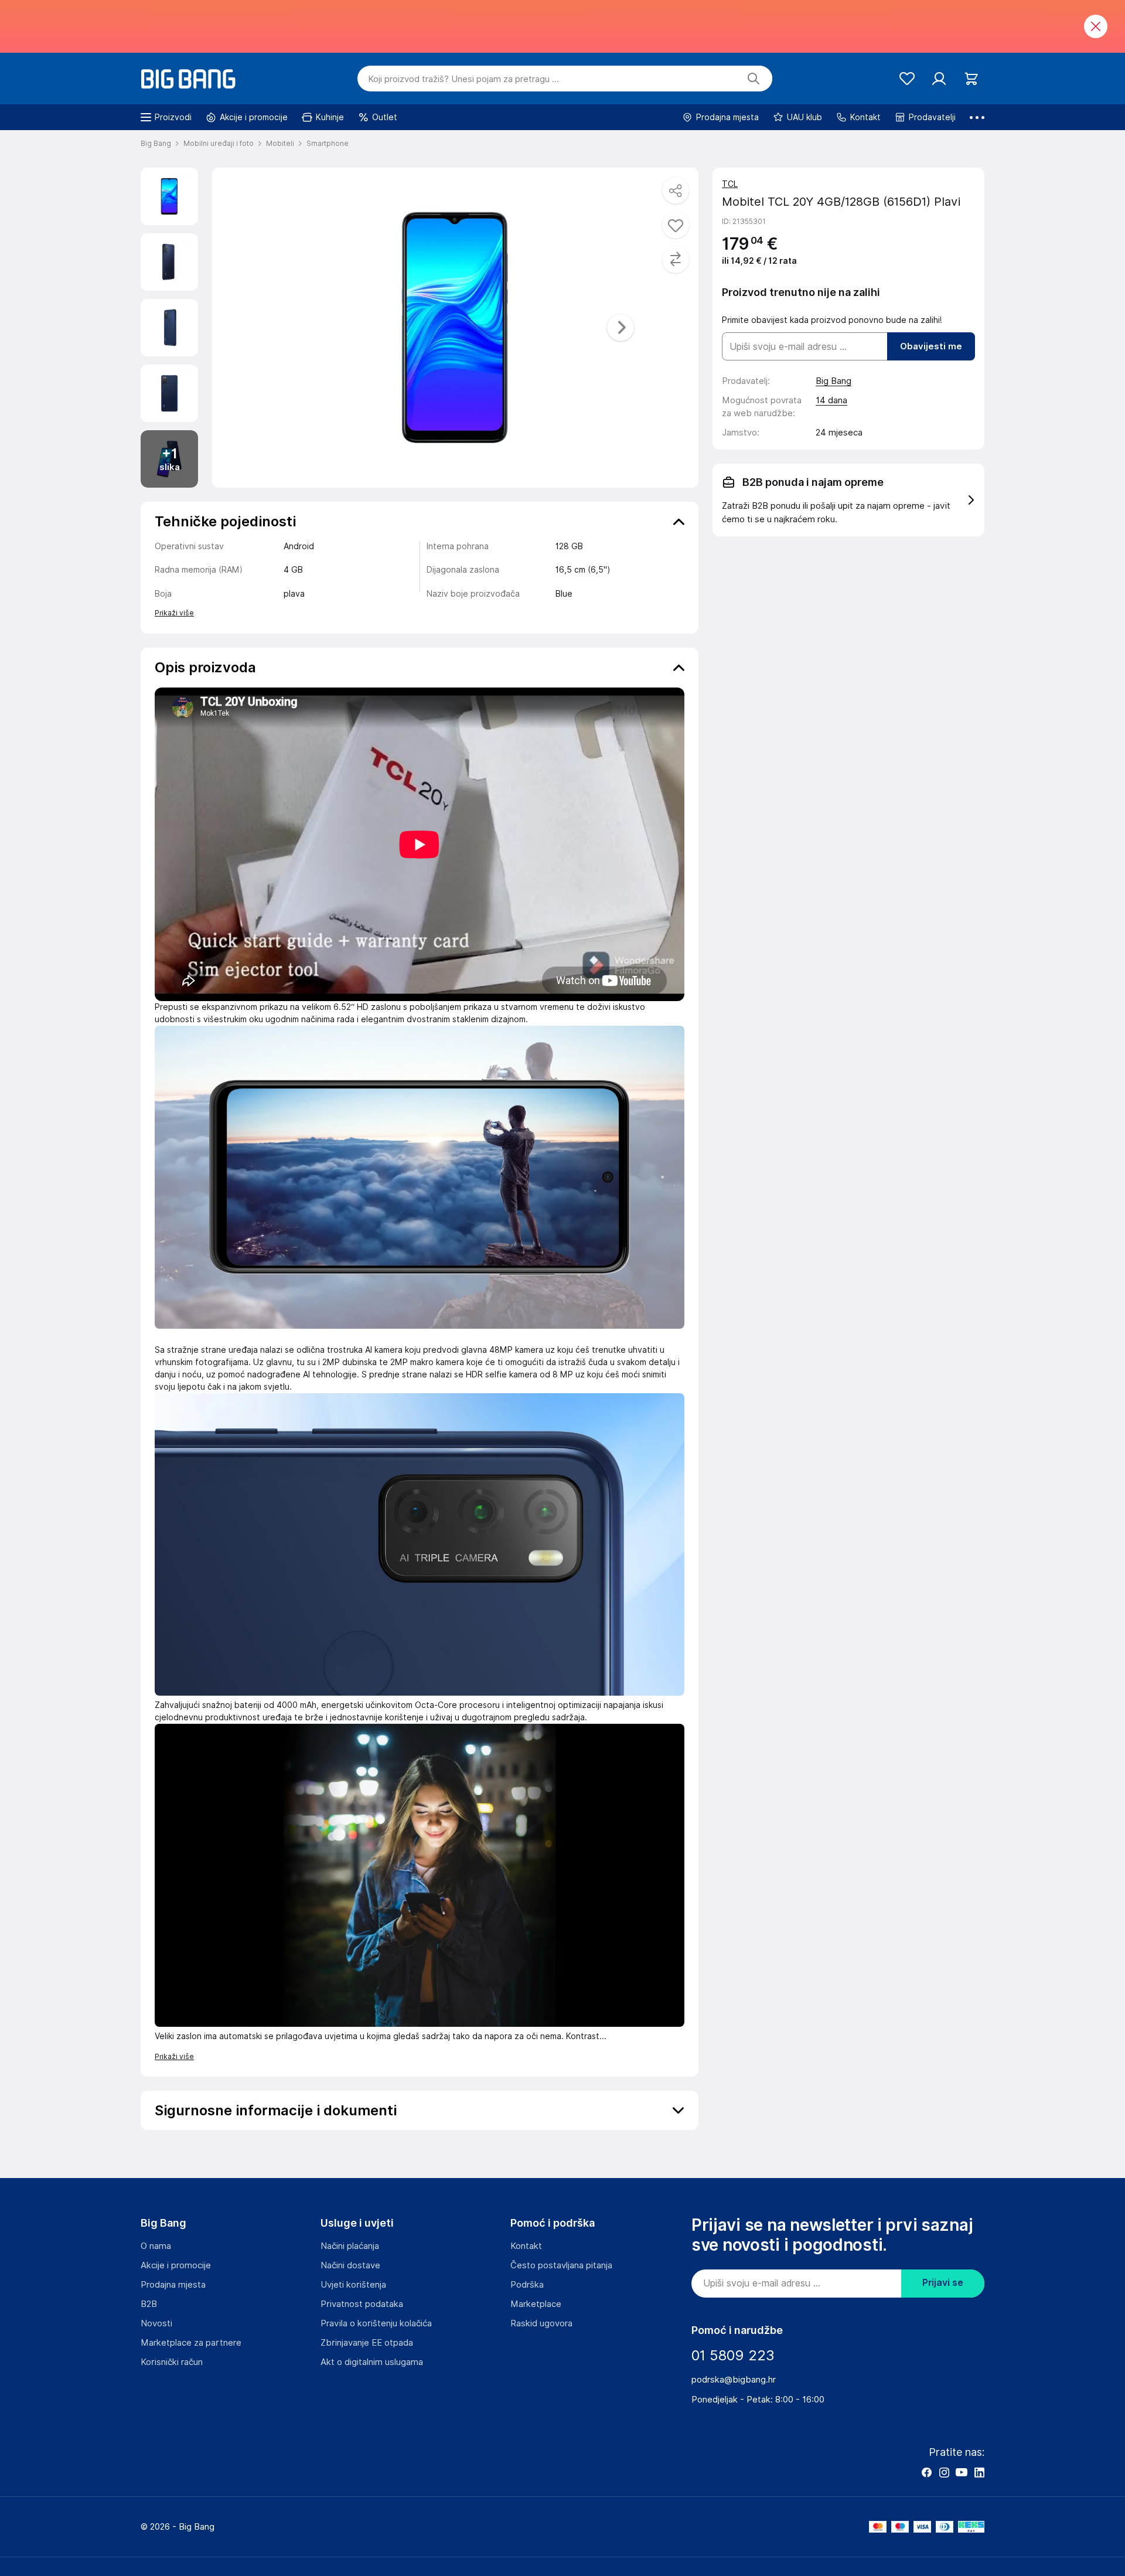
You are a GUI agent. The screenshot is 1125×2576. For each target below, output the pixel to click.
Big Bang (833, 381)
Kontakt (526, 2246)
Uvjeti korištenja (353, 2285)
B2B (149, 2304)
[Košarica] (971, 79)
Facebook (926, 2472)
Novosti (156, 2323)
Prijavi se (943, 2283)
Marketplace (536, 2304)
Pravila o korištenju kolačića (376, 2323)
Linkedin (979, 2472)
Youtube (962, 2472)
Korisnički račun (172, 2362)
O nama (156, 2246)
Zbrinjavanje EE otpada (367, 2343)
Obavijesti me (931, 346)
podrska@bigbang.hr (734, 2380)
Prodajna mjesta (173, 2285)
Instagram (944, 2472)
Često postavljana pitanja (561, 2265)
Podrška (527, 2285)
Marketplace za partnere (191, 2343)
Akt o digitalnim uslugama (372, 2362)
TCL (730, 184)
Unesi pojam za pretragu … (463, 79)
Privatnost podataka (362, 2304)
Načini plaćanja (350, 2246)
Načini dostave (350, 2265)
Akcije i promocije (176, 2265)
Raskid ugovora (541, 2323)
